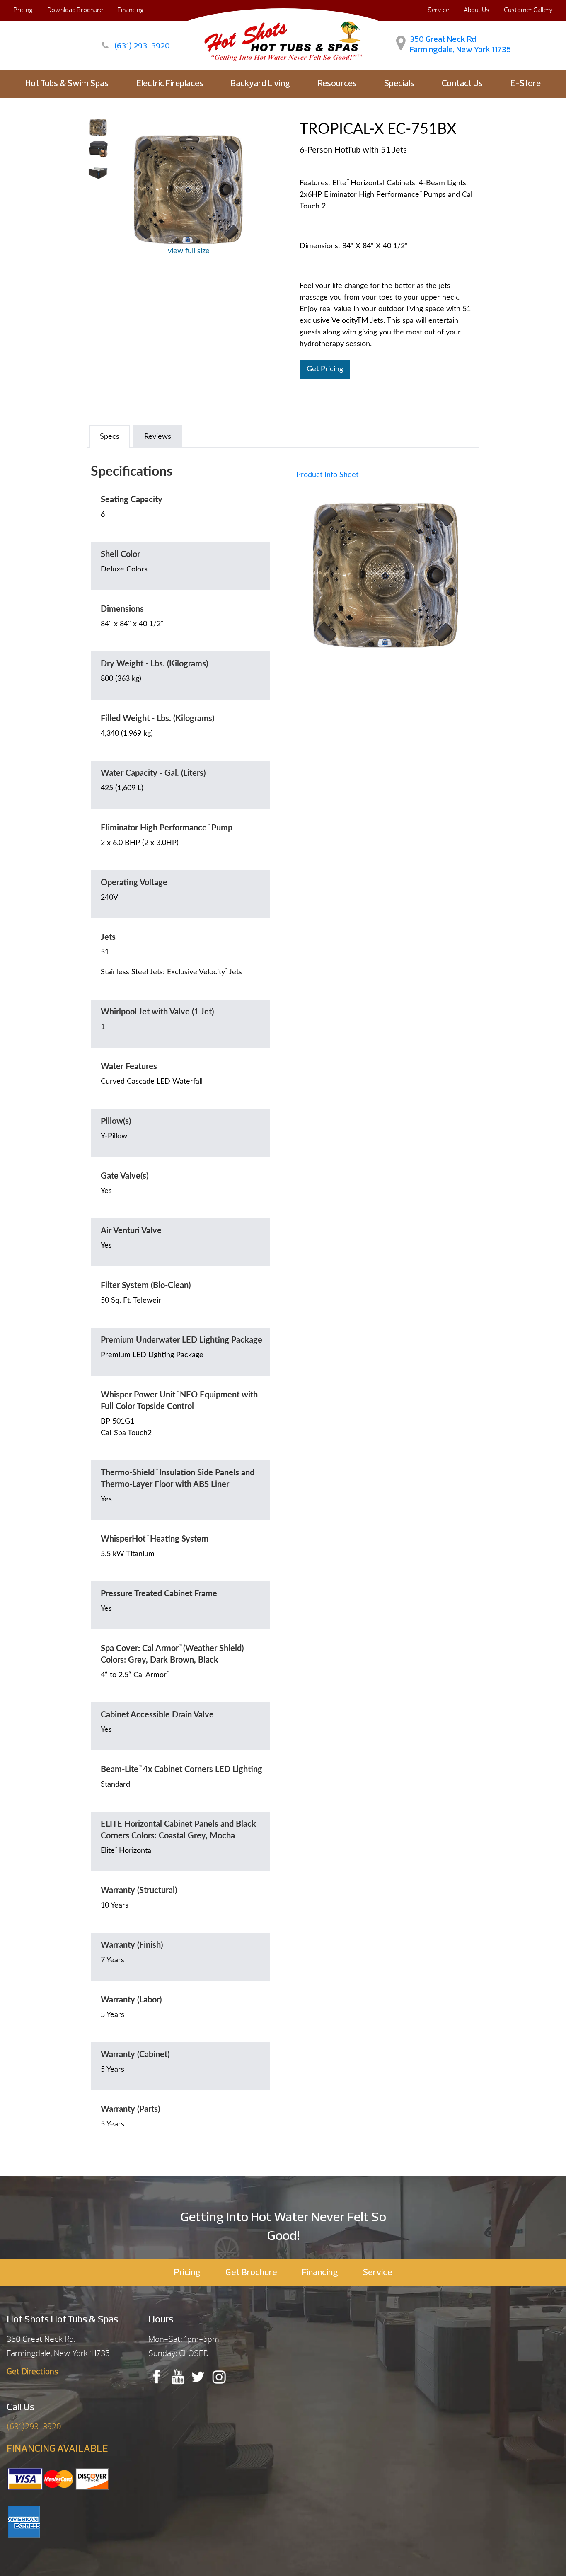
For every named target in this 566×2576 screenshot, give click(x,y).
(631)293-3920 (34, 2427)
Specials (399, 84)
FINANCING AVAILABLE (57, 2449)
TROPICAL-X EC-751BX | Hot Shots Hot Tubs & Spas (283, 39)
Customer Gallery (528, 10)
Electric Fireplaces (170, 84)
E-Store (526, 84)
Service (438, 10)
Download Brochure (75, 10)
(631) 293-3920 (142, 46)
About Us (477, 10)
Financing (131, 10)
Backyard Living (260, 84)
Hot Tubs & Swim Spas (67, 84)
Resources (337, 84)
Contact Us (462, 84)
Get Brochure (251, 2273)
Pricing (23, 10)
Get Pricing (325, 369)
